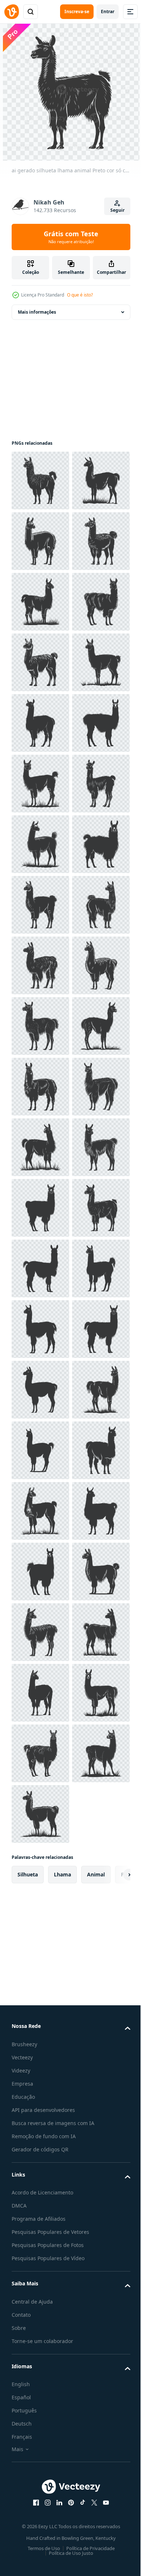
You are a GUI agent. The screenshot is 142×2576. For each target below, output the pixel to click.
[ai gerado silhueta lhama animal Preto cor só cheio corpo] (40, 481)
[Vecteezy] (12, 12)
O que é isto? (80, 295)
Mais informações (37, 312)
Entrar (108, 12)
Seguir (117, 210)
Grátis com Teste (71, 237)
